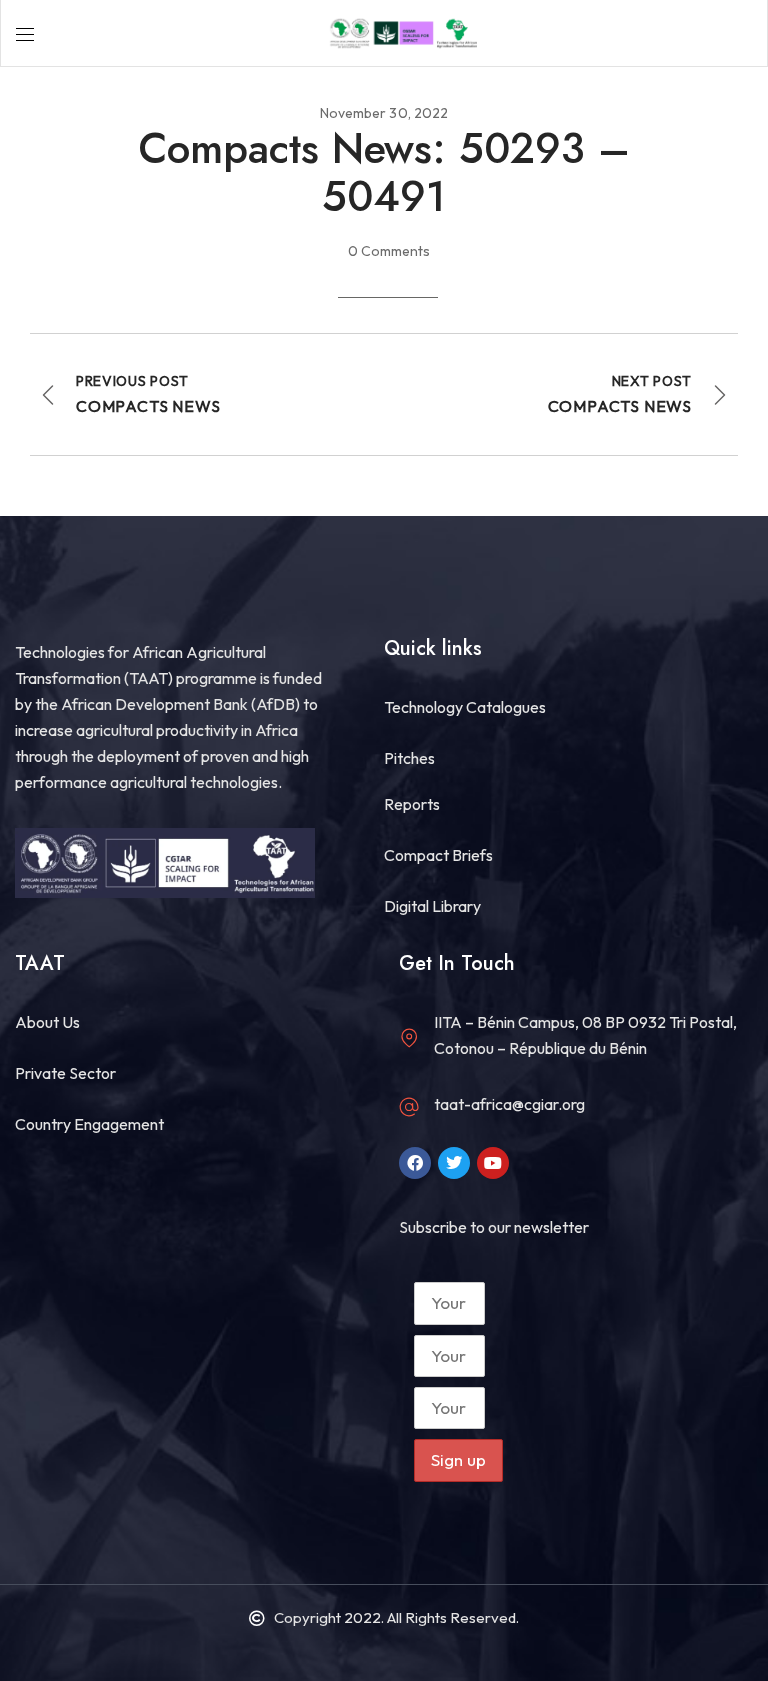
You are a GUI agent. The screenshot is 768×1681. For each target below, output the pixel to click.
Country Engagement (89, 1124)
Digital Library (432, 906)
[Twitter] (454, 1163)
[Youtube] (493, 1163)
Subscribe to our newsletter (494, 1227)
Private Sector (65, 1073)
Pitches (409, 758)
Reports (412, 804)
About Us (47, 1022)
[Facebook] (415, 1163)
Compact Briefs (438, 855)
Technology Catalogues (465, 707)
